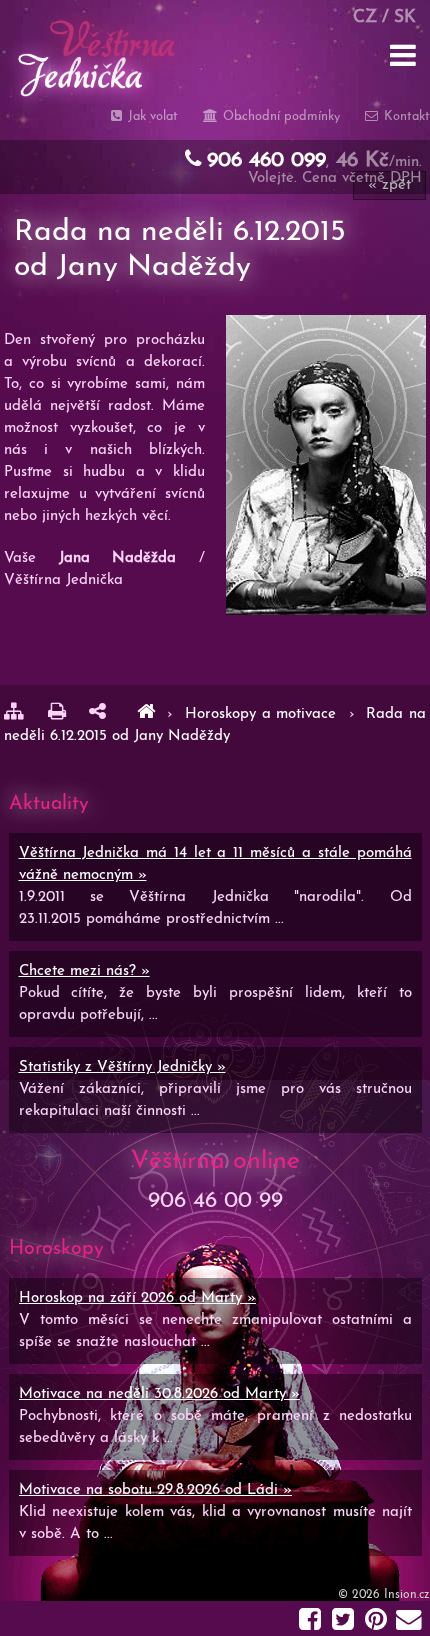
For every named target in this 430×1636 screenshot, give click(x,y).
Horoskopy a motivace (263, 714)
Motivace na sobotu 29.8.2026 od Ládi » (155, 1490)
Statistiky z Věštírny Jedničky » (122, 1067)
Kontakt (405, 116)
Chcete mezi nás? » (84, 971)
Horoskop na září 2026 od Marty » (137, 1298)
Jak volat (151, 116)
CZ (365, 17)
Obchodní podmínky (279, 116)
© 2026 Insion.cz (384, 1595)
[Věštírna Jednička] (146, 714)
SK (405, 17)
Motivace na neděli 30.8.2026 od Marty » (159, 1394)
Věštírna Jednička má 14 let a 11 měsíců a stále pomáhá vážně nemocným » (215, 864)
